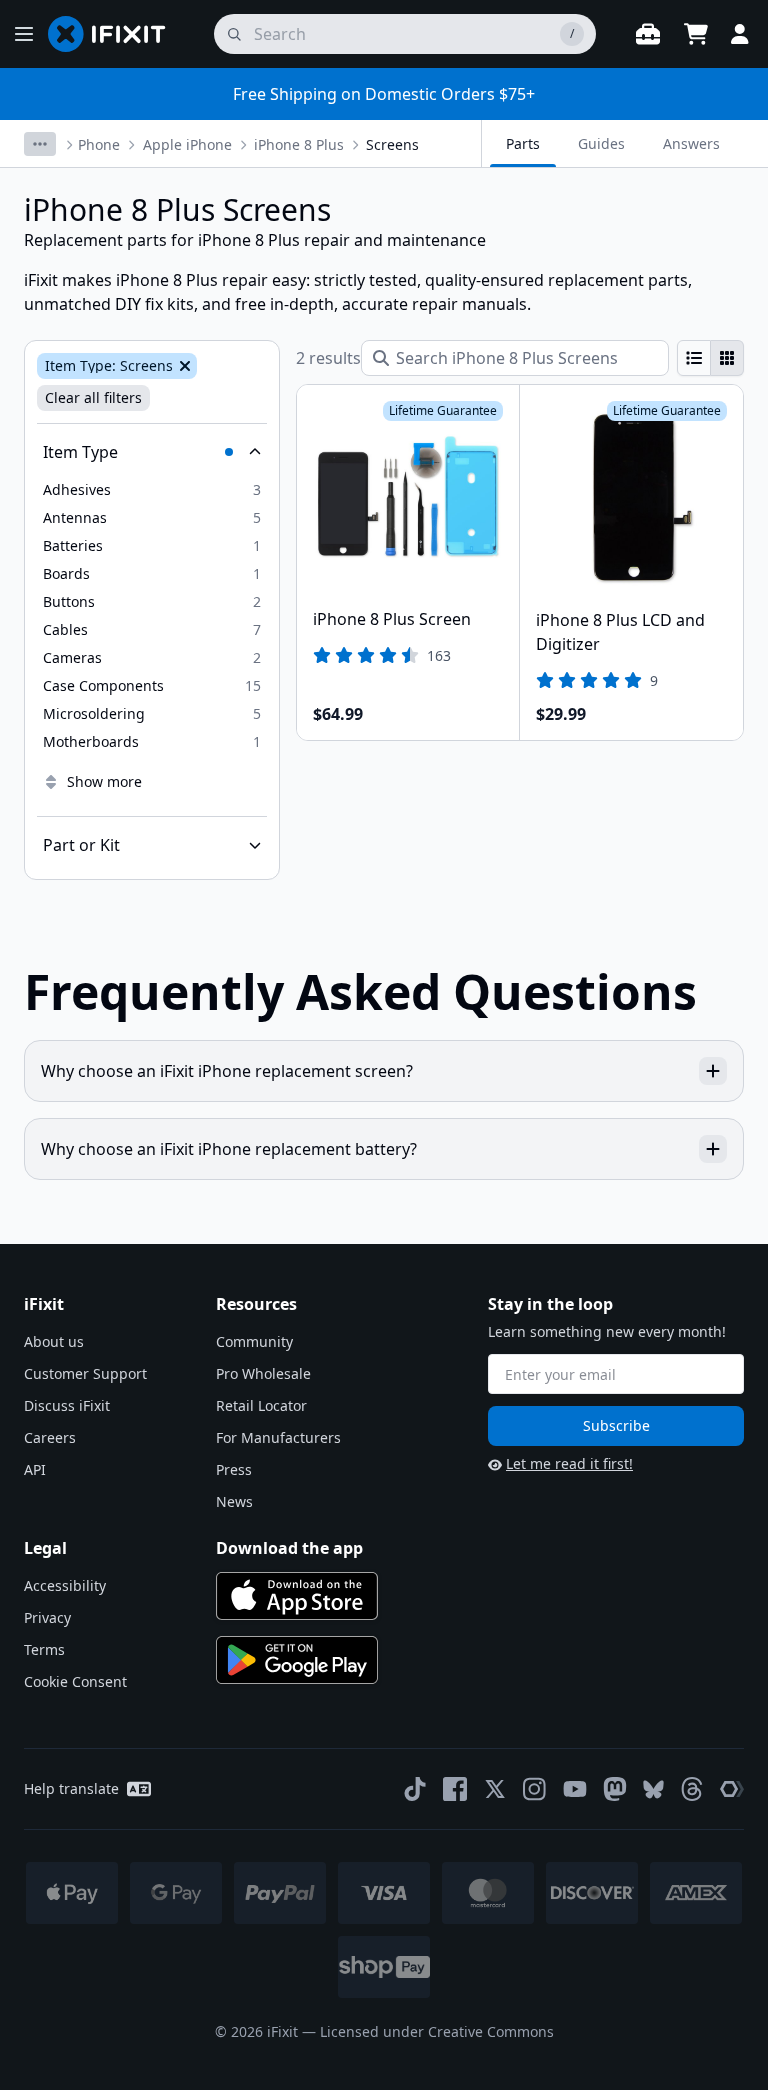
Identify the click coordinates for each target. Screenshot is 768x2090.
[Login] (740, 34)
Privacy (47, 1617)
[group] (710, 358)
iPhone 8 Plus (299, 144)
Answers (691, 143)
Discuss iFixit (67, 1405)
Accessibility (65, 1585)
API (35, 1469)
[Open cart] (696, 34)
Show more (104, 781)
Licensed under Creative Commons (437, 2031)
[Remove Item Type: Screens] (183, 366)
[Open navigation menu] (24, 34)
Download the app (289, 1548)
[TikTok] (415, 1789)
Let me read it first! (569, 1463)
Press (234, 1469)
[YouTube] (575, 1789)
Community (254, 1341)
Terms (44, 1649)
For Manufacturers (278, 1437)
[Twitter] (495, 1789)
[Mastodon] (615, 1789)
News (234, 1501)
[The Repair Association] (732, 1789)
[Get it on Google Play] (297, 1660)
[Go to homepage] (115, 34)
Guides (601, 143)
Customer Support (85, 1373)
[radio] (694, 358)
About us (54, 1341)
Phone (99, 144)
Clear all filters (93, 397)
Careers (50, 1437)
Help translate (71, 1788)
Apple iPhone (187, 144)
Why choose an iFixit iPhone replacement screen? (227, 1071)
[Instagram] (535, 1789)
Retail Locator (261, 1405)
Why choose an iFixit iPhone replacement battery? (229, 1149)
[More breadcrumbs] (40, 144)
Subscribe (616, 1425)
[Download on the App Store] (297, 1596)
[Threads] (692, 1789)
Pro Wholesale (263, 1373)
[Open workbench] (648, 34)
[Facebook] (455, 1789)
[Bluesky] (653, 1789)
